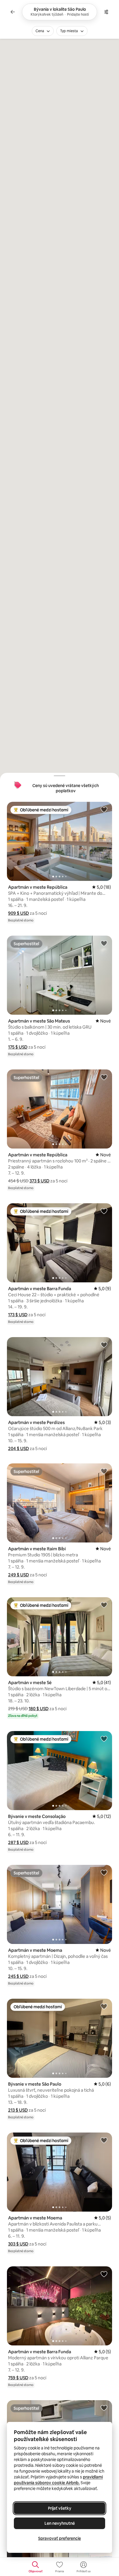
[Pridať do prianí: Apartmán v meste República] (104, 809)
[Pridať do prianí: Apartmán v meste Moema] (104, 1872)
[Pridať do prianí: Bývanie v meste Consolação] (104, 1739)
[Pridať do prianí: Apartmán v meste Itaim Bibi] (104, 1471)
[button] (18, 913)
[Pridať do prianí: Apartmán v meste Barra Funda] (104, 1211)
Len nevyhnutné (60, 2523)
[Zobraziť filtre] (106, 12)
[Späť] (13, 12)
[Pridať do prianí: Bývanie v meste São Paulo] (104, 2006)
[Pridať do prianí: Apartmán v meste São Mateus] (104, 943)
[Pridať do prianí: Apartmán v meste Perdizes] (104, 1345)
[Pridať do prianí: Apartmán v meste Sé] (104, 1605)
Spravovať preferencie (59, 2538)
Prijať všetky (60, 2508)
